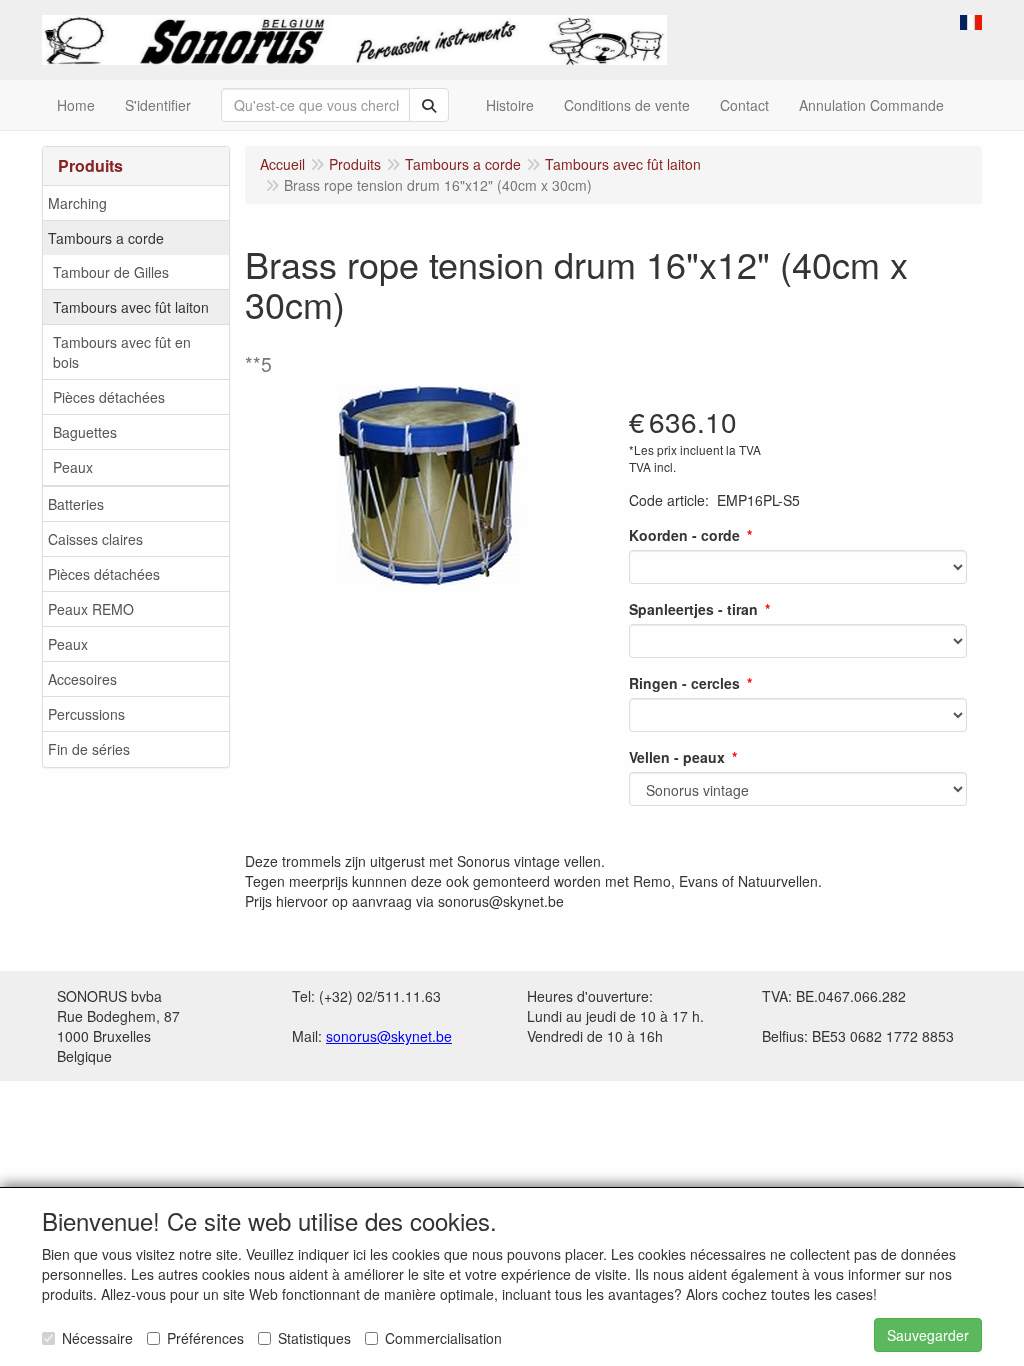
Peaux (73, 467)
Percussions (86, 714)
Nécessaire (97, 1338)
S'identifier (158, 105)
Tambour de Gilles (111, 272)
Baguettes (85, 432)
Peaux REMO (91, 609)
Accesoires (82, 679)
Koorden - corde (684, 535)
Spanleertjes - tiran (693, 609)
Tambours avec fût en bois (122, 352)
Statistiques (314, 1338)
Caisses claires (95, 539)
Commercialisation (443, 1338)
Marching (77, 203)
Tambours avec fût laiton (131, 307)
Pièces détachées (109, 397)
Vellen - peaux (677, 757)
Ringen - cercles (684, 683)
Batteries (76, 504)
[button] (971, 20)
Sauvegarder (928, 1335)
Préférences (205, 1338)
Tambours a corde (106, 238)
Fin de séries (89, 749)
